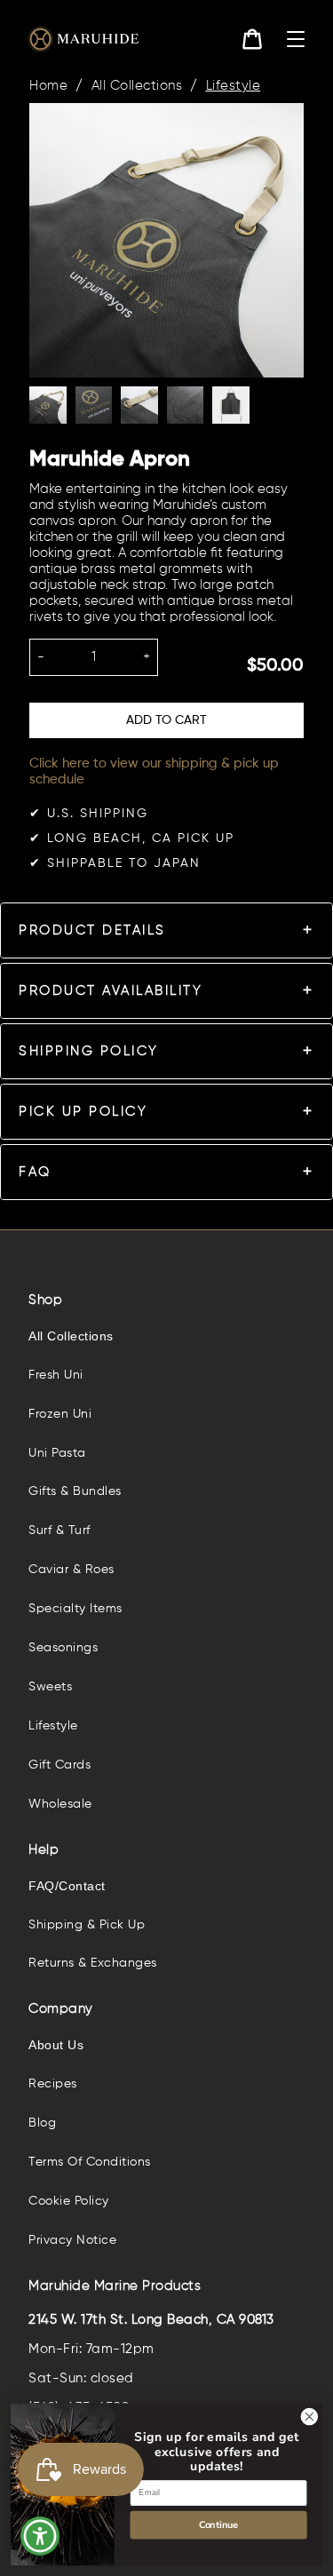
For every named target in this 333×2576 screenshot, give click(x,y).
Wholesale (60, 1804)
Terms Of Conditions (90, 2162)
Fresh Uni (56, 1375)
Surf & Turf (59, 1530)
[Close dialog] (309, 2417)
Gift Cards (59, 1765)
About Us (56, 2045)
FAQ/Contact (67, 1886)
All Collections (137, 86)
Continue (218, 2524)
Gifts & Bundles (75, 1491)
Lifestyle (234, 86)
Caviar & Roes (71, 1570)
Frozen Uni (60, 1414)
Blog (42, 2123)
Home (48, 86)
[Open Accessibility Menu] (40, 2536)
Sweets (50, 1687)
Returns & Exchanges (93, 1963)
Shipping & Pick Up (87, 1925)
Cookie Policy (69, 2201)
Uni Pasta (57, 1453)
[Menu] (296, 39)
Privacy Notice (72, 2240)
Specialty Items (75, 1609)
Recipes (53, 2084)
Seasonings (63, 1648)
